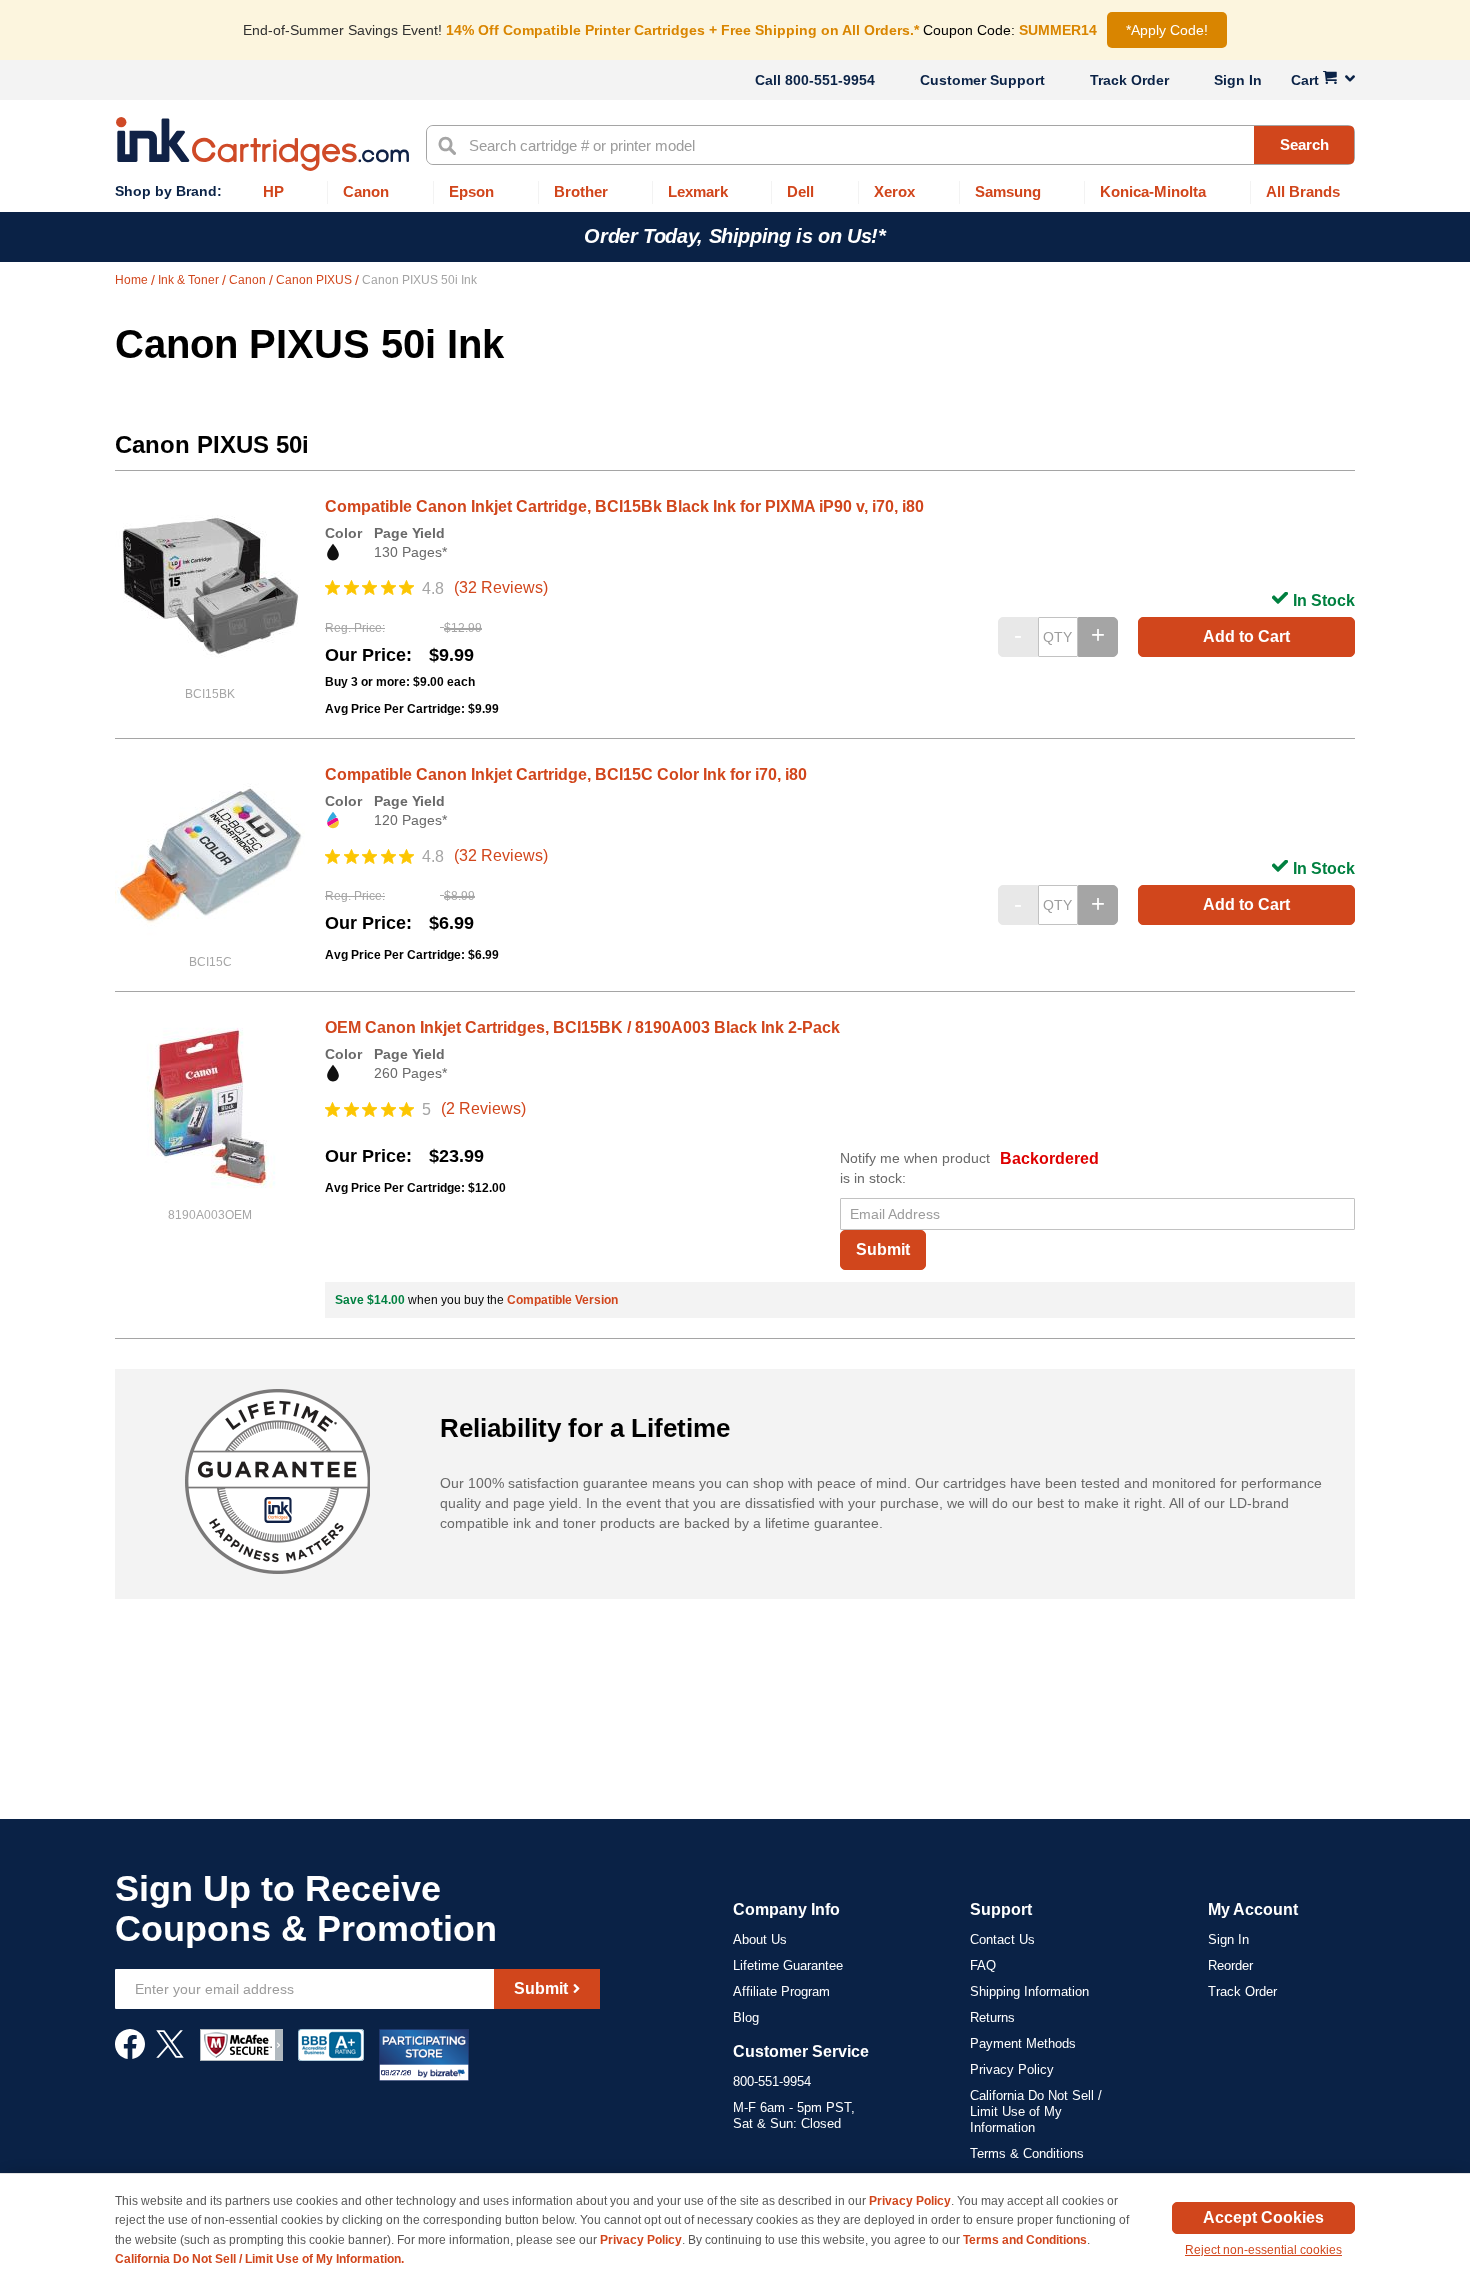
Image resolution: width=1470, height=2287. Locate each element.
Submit (883, 1249)
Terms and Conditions (1025, 2240)
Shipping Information (1029, 1991)
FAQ (983, 1965)
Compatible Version (562, 1300)
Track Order (1129, 80)
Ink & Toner (190, 280)
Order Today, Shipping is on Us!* (734, 236)
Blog (746, 2017)
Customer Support (982, 80)
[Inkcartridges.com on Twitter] (170, 2054)
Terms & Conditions (1027, 2153)
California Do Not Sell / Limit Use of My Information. (259, 2259)
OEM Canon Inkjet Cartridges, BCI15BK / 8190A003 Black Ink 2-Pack (582, 1027)
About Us (760, 1939)
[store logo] (262, 144)
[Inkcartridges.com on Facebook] (130, 2054)
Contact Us (1002, 1939)
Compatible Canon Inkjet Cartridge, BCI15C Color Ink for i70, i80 (566, 774)
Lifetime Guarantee (788, 1965)
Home (133, 280)
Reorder (1230, 1965)
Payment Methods (1023, 2043)
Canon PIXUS (315, 280)
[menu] (735, 192)
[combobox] (890, 145)
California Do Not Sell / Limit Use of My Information (1036, 2111)
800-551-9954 (830, 80)
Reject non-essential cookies (1263, 2250)
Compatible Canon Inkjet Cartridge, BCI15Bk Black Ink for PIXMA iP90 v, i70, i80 (624, 506)
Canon (249, 280)
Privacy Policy (1012, 2069)
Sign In (1238, 80)
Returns (992, 2017)
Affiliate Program (781, 1991)
